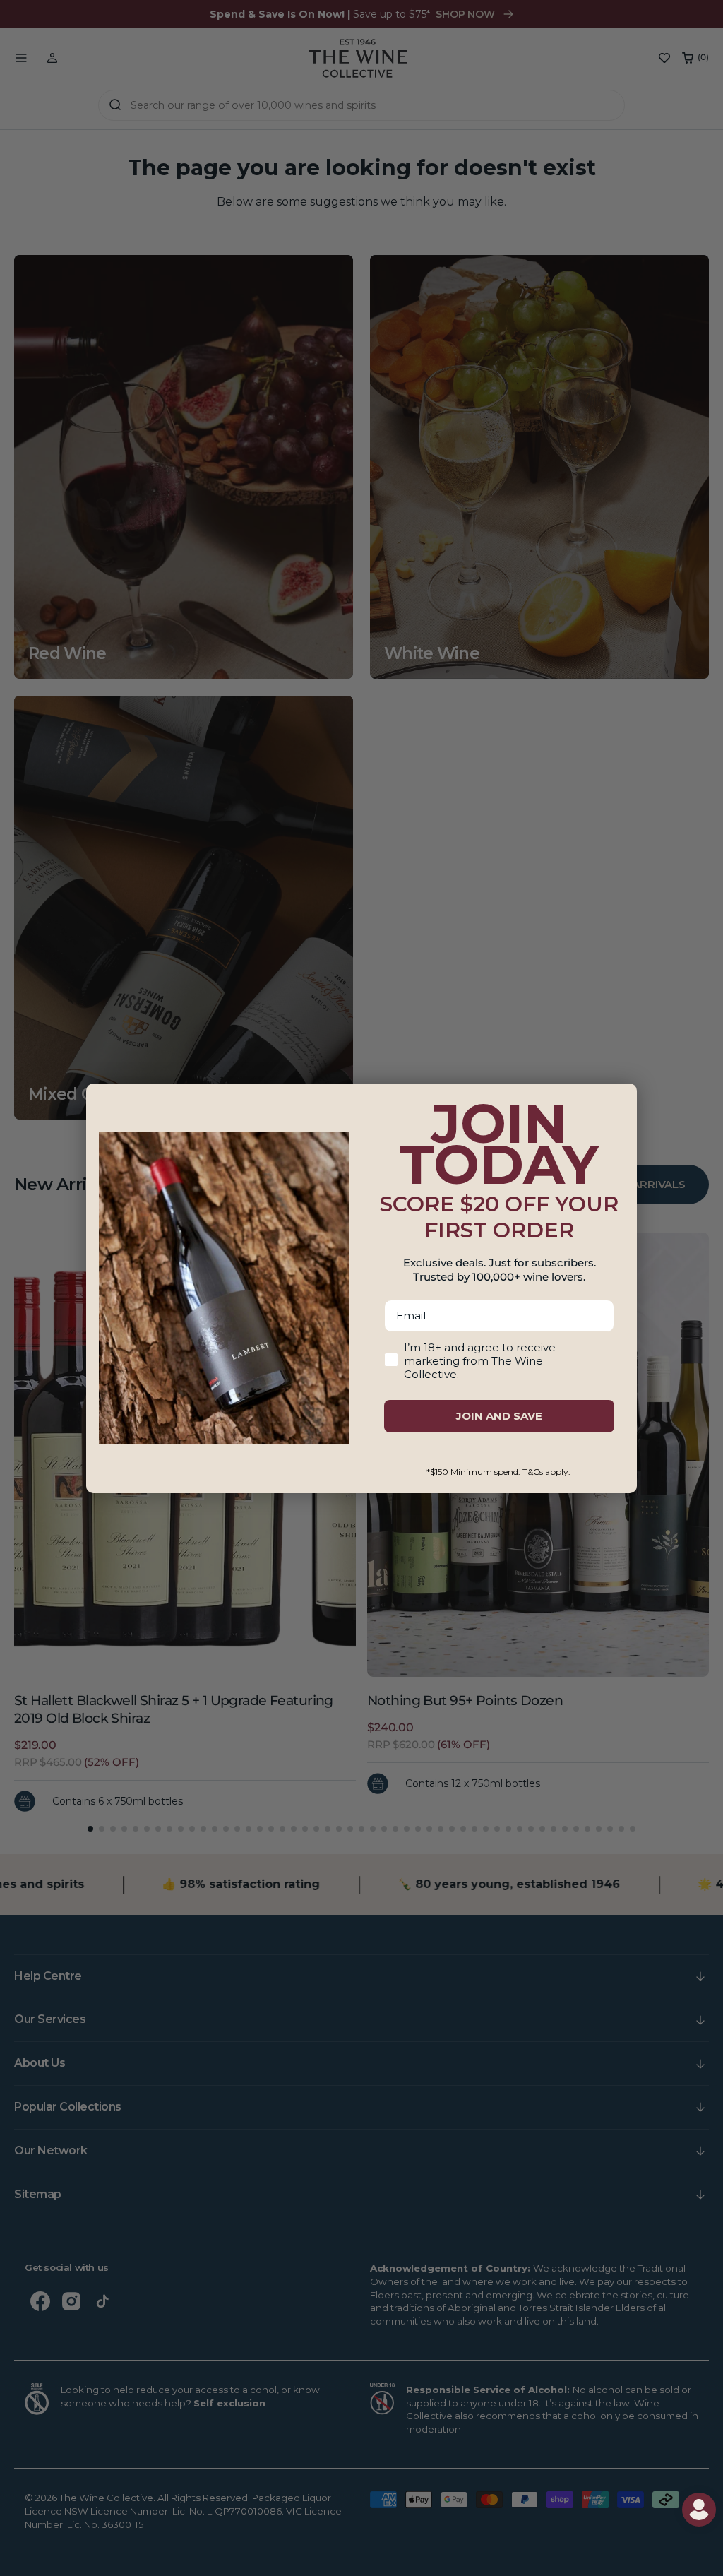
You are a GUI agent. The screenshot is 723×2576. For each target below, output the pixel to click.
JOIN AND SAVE (499, 1416)
